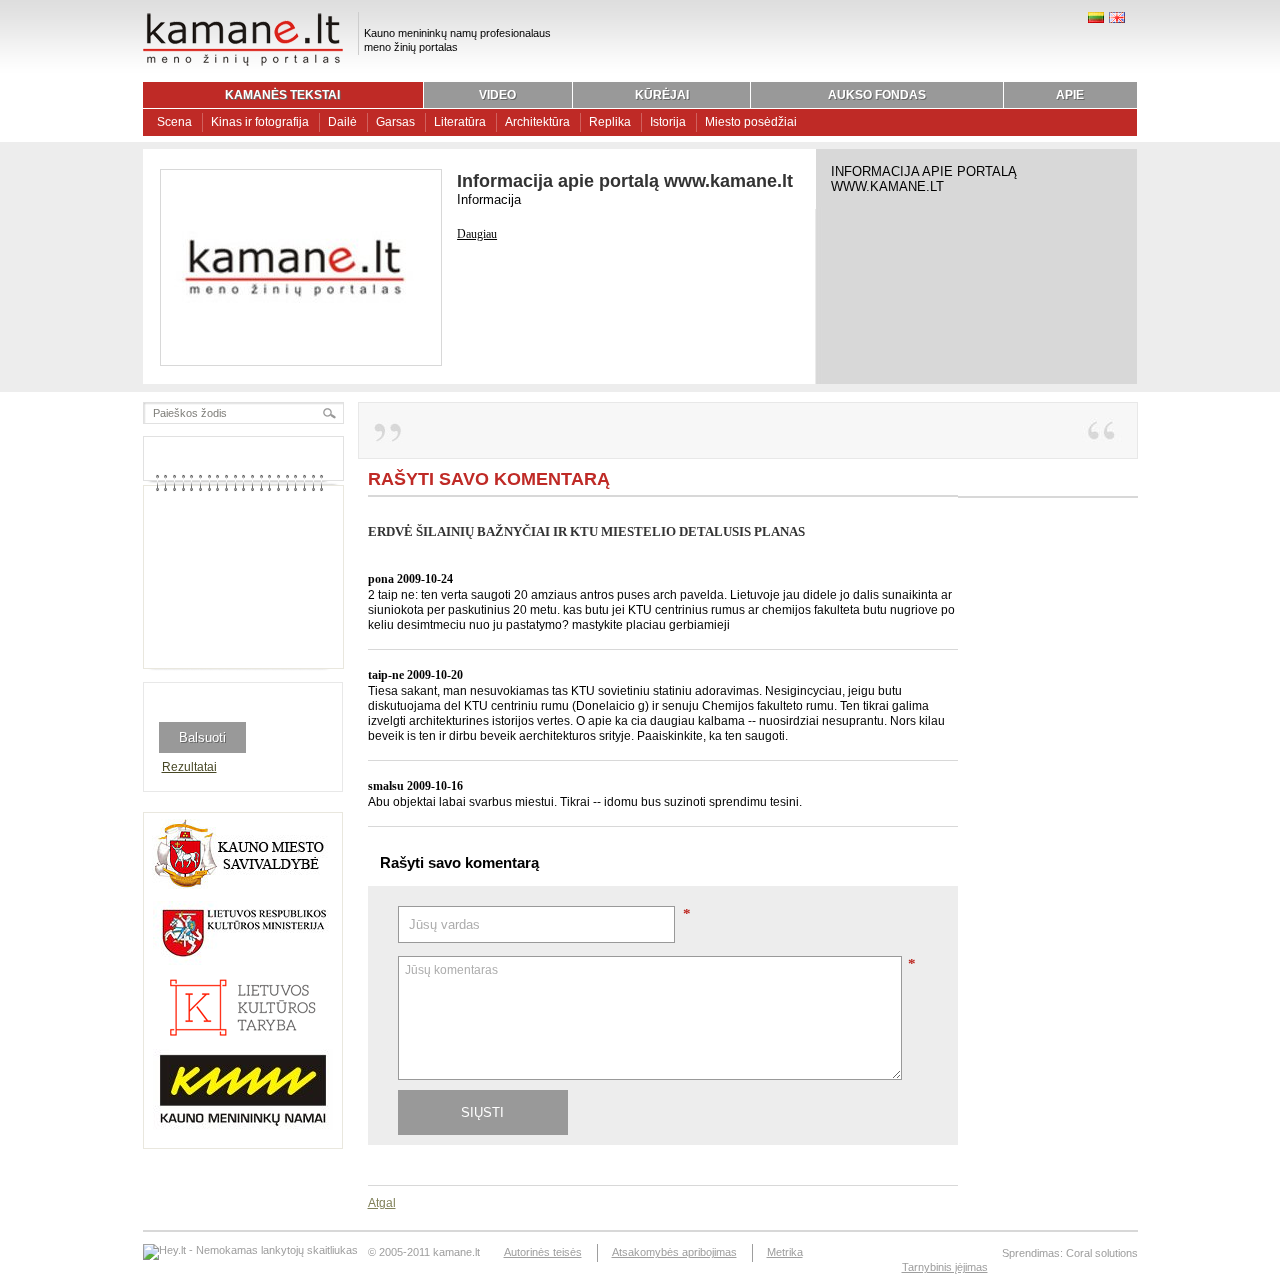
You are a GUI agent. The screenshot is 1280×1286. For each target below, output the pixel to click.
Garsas (395, 122)
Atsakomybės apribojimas (674, 1252)
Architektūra (537, 122)
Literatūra (460, 122)
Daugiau (477, 234)
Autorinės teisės (543, 1252)
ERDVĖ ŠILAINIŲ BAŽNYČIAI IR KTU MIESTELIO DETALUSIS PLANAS (586, 531)
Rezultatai (189, 767)
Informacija (489, 199)
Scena (174, 122)
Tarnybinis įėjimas (945, 1267)
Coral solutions (1102, 1253)
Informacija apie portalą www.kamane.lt (625, 181)
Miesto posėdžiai (751, 122)
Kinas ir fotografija (260, 122)
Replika (610, 122)
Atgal (382, 1203)
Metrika (785, 1252)
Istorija (668, 122)
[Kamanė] (243, 63)
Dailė (342, 122)
